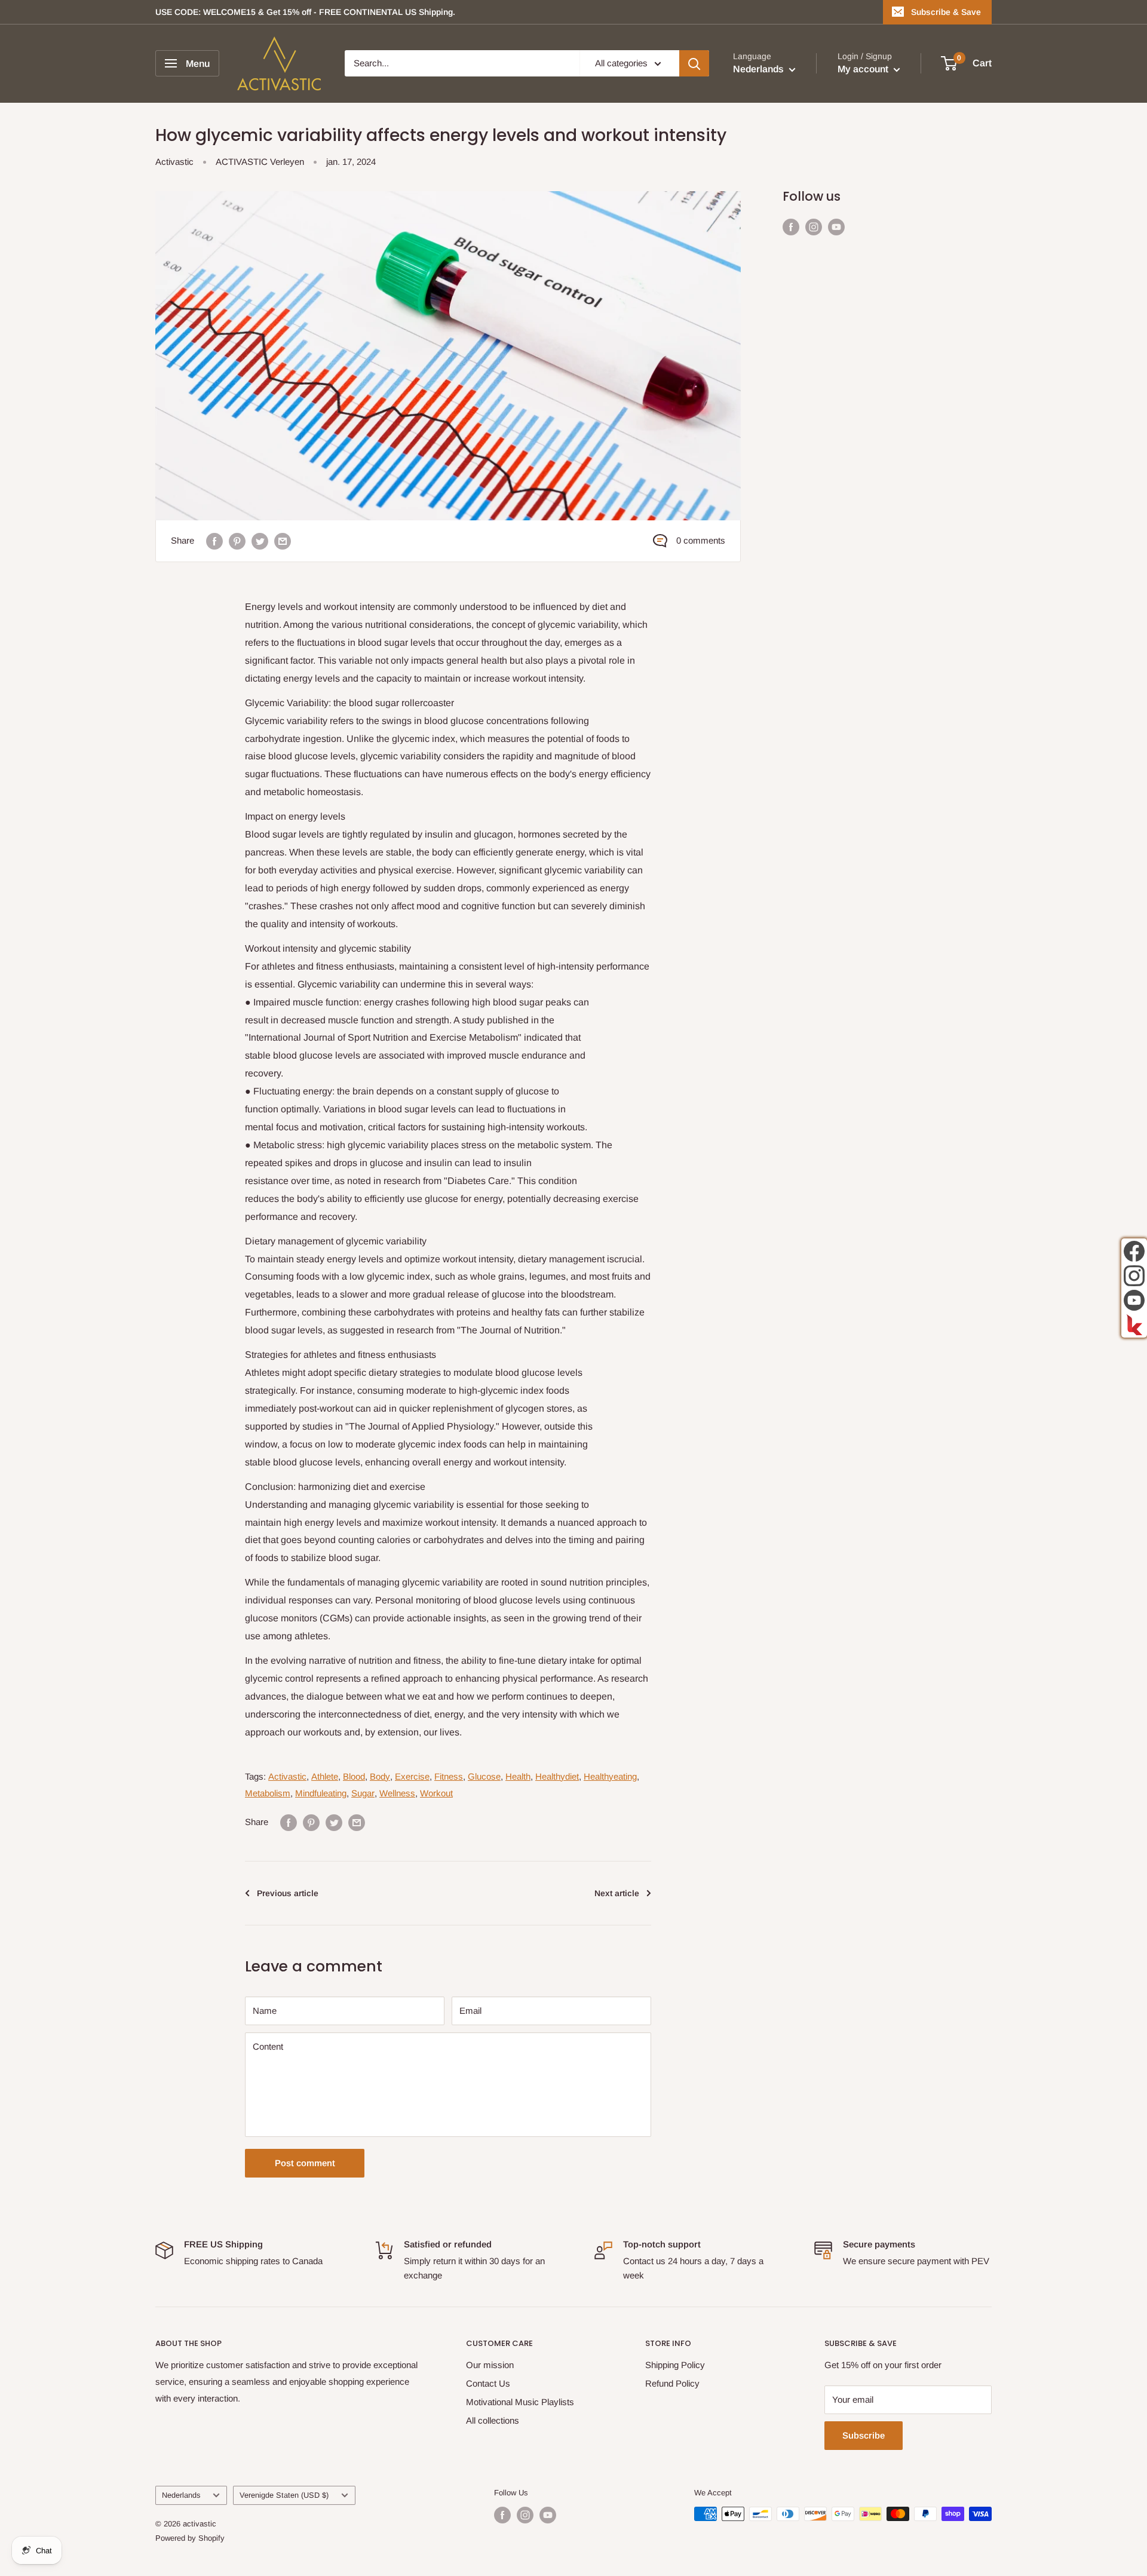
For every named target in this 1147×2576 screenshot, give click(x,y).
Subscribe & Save (946, 12)
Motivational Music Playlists (520, 2402)
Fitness (449, 1776)
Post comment (305, 2163)
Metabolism (268, 1793)
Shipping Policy (675, 2365)
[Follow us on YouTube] (836, 227)
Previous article (288, 1893)
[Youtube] (1134, 1300)
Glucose (484, 1776)
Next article (617, 1893)
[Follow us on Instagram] (814, 227)
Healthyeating (610, 1776)
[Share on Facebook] (214, 541)
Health (518, 1776)
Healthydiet (557, 1776)
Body (380, 1776)
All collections (493, 2420)
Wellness (397, 1793)
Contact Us (488, 2383)
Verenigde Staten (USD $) (284, 2495)
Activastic (174, 162)
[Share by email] (283, 541)
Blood (354, 1776)
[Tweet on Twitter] (260, 541)
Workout (436, 1793)
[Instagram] (1134, 1276)
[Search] (694, 63)
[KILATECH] (1134, 1325)
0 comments (701, 540)
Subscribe (864, 2435)
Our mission (490, 2365)
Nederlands (181, 2495)
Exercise (412, 1776)
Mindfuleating (321, 1793)
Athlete (325, 1776)
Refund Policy (672, 2383)
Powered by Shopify (190, 2538)
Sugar (363, 1793)
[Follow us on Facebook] (791, 227)
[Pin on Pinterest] (237, 541)
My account (864, 70)
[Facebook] (1134, 1251)
